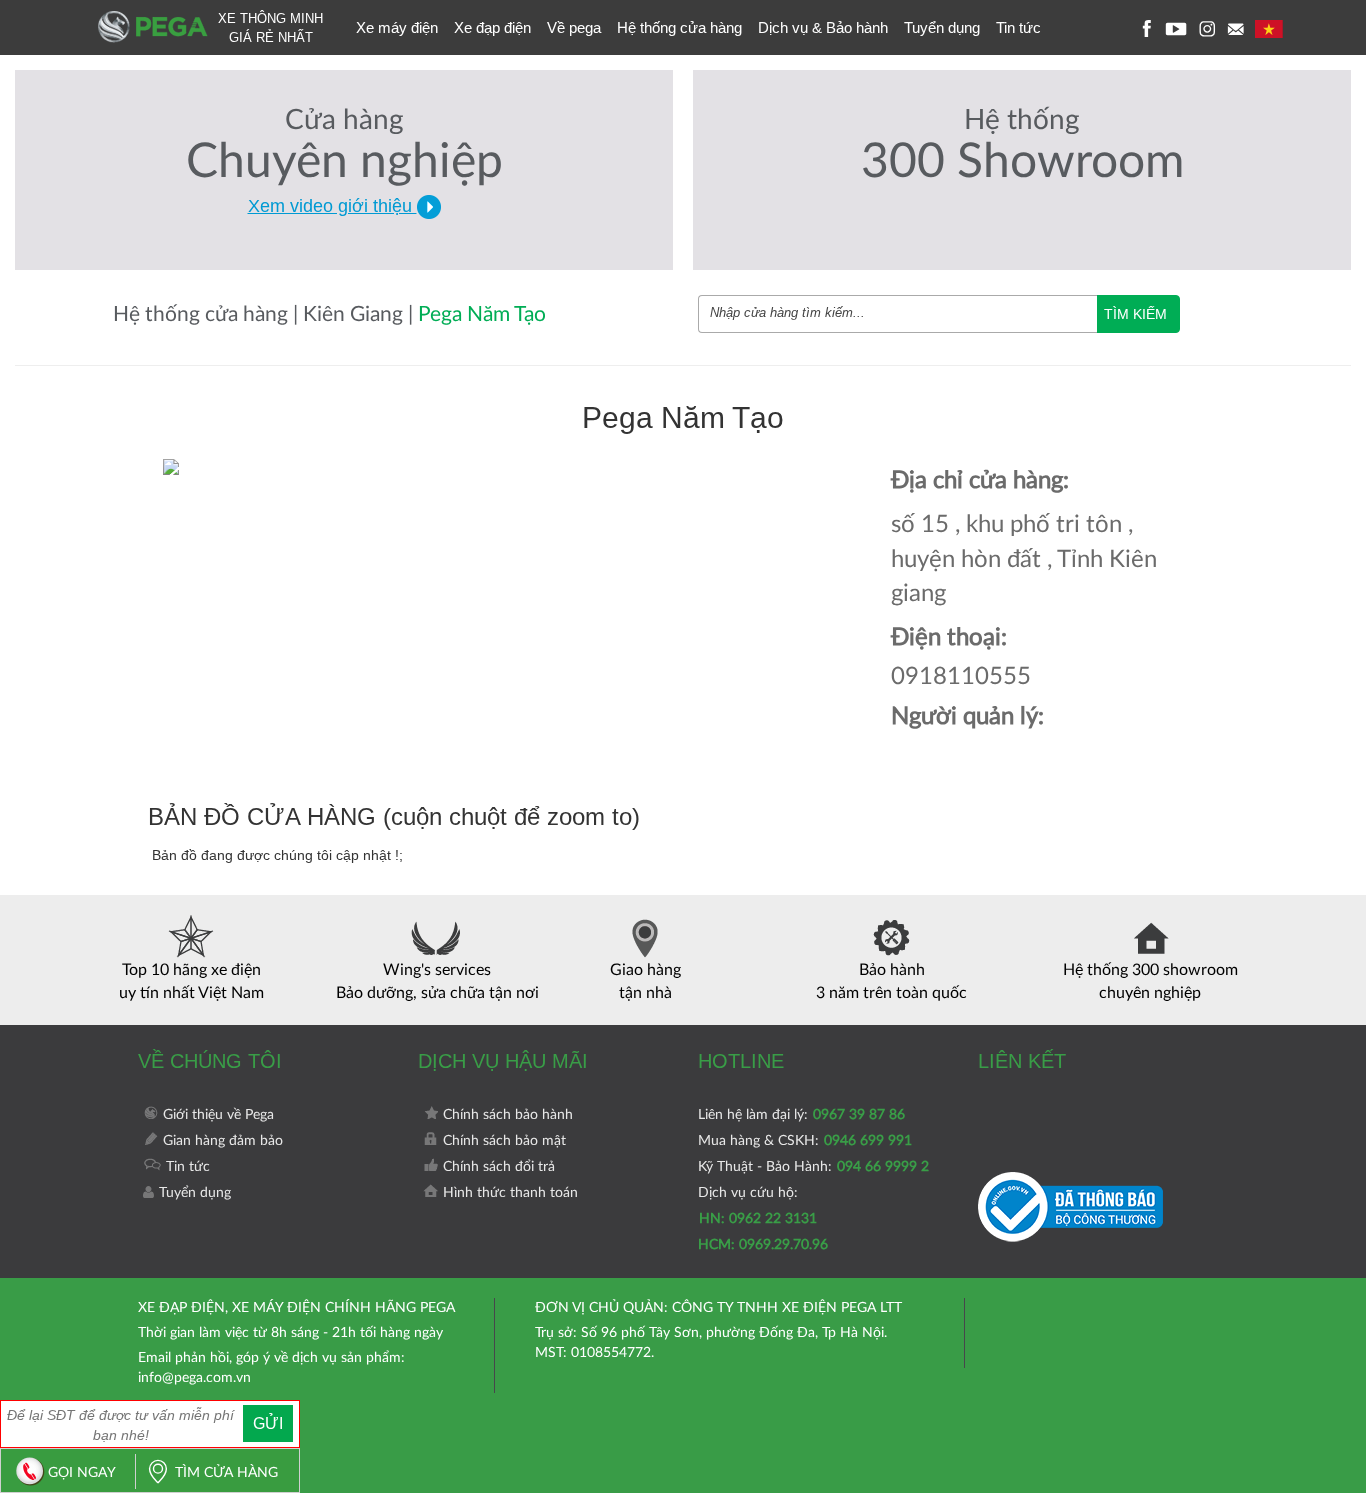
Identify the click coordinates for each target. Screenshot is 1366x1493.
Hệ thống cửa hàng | (208, 314)
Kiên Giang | (360, 314)
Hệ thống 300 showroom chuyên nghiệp (1150, 981)
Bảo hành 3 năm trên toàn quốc (891, 981)
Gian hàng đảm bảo (223, 1141)
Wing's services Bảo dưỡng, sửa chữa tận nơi (437, 981)
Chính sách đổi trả (499, 1167)
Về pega (574, 27)
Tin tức (1018, 27)
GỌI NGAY (82, 1473)
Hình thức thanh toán (510, 1193)
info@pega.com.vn (194, 1378)
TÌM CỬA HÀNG (226, 1473)
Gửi (268, 1423)
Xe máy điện (397, 27)
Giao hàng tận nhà (645, 981)
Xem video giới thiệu (332, 206)
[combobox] (897, 314)
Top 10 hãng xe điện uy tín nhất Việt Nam (191, 981)
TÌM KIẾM (1135, 314)
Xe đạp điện (492, 27)
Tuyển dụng (942, 27)
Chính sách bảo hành (508, 1115)
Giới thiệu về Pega (218, 1115)
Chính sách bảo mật (504, 1141)
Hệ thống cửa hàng (679, 27)
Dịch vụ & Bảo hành (823, 27)
